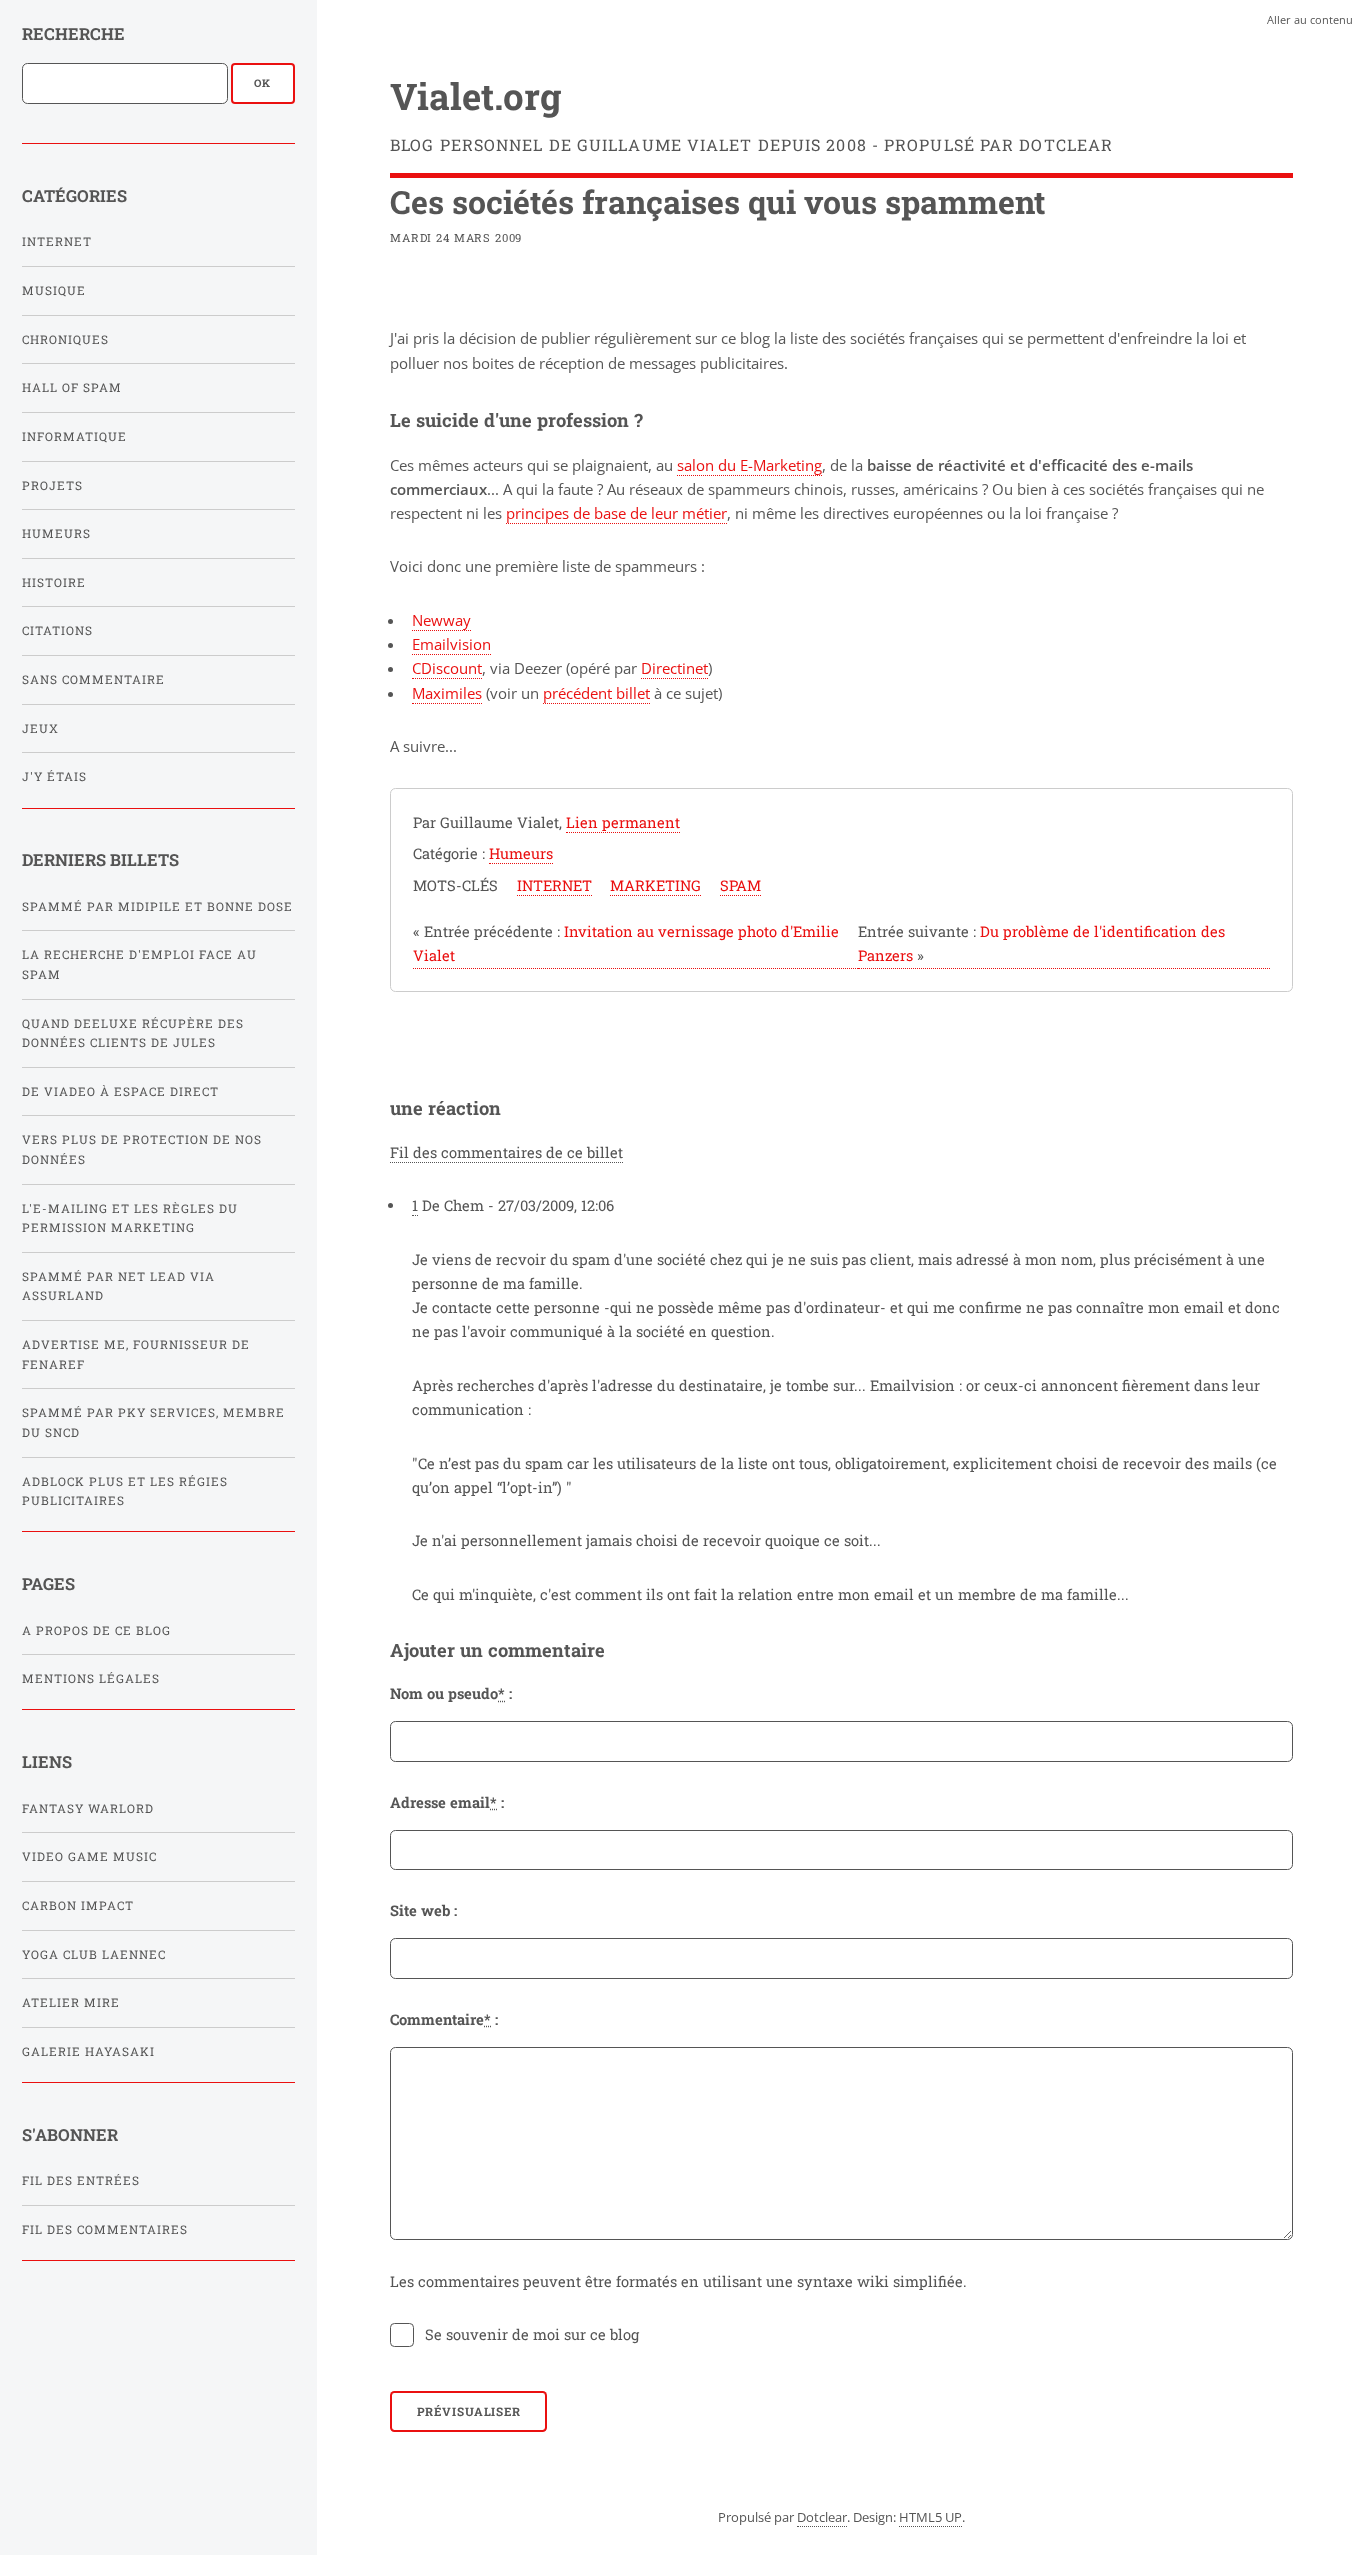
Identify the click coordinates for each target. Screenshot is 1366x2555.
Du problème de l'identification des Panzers (1041, 943)
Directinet (674, 668)
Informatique (74, 436)
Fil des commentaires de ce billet (506, 1152)
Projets (52, 485)
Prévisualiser (469, 2411)
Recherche (73, 33)
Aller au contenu (1310, 19)
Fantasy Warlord (88, 1808)
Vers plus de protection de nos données (142, 1149)
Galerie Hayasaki (88, 2051)
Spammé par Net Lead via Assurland (118, 1286)
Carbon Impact (78, 1905)
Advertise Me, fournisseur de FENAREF (136, 1354)
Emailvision (451, 644)
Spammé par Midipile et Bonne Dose (157, 906)
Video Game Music (89, 1856)
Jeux (40, 728)
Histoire (54, 582)
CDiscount (447, 668)
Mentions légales (91, 1678)
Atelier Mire (71, 2002)
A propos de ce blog (96, 1630)
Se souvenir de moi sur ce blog (532, 2334)
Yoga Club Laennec (94, 1954)
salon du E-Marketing (749, 465)
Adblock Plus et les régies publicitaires (125, 1491)
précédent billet (596, 693)
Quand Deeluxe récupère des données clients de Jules (133, 1033)
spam (740, 885)
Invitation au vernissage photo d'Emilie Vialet (626, 943)
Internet (57, 241)
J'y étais (54, 776)
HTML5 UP (930, 2517)
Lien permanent (623, 822)
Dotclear (822, 2517)
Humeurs (56, 533)
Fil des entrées (81, 2180)
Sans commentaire (93, 679)
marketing (655, 885)
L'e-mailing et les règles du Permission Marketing (130, 1218)
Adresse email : (447, 1802)
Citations (57, 630)
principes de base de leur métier (616, 513)
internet (554, 885)
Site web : (423, 1910)
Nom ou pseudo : (451, 1693)
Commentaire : (444, 2019)
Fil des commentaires (105, 2229)
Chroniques (65, 339)
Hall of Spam (72, 387)
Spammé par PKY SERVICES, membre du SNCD (153, 1422)
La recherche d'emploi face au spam (139, 964)
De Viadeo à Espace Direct (120, 1091)
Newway (441, 620)
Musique (54, 290)
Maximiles (447, 693)
